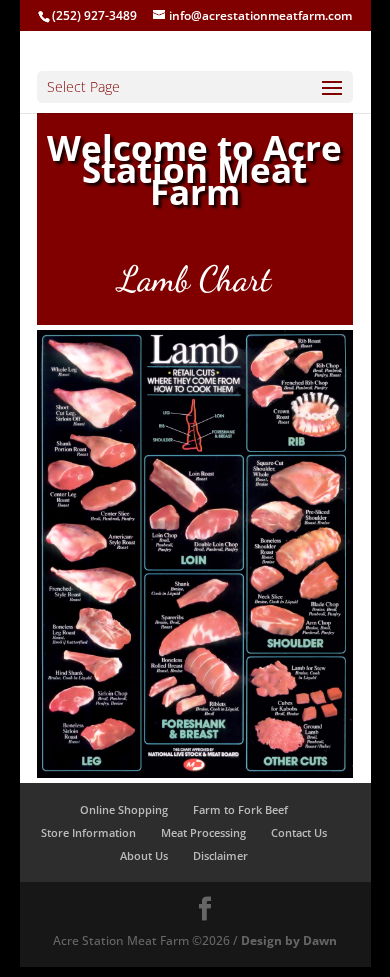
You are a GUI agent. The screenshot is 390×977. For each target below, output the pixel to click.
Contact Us (299, 832)
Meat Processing (203, 832)
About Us (144, 855)
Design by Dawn (289, 940)
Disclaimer (220, 855)
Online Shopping (124, 809)
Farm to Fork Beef (240, 809)
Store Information (88, 832)
